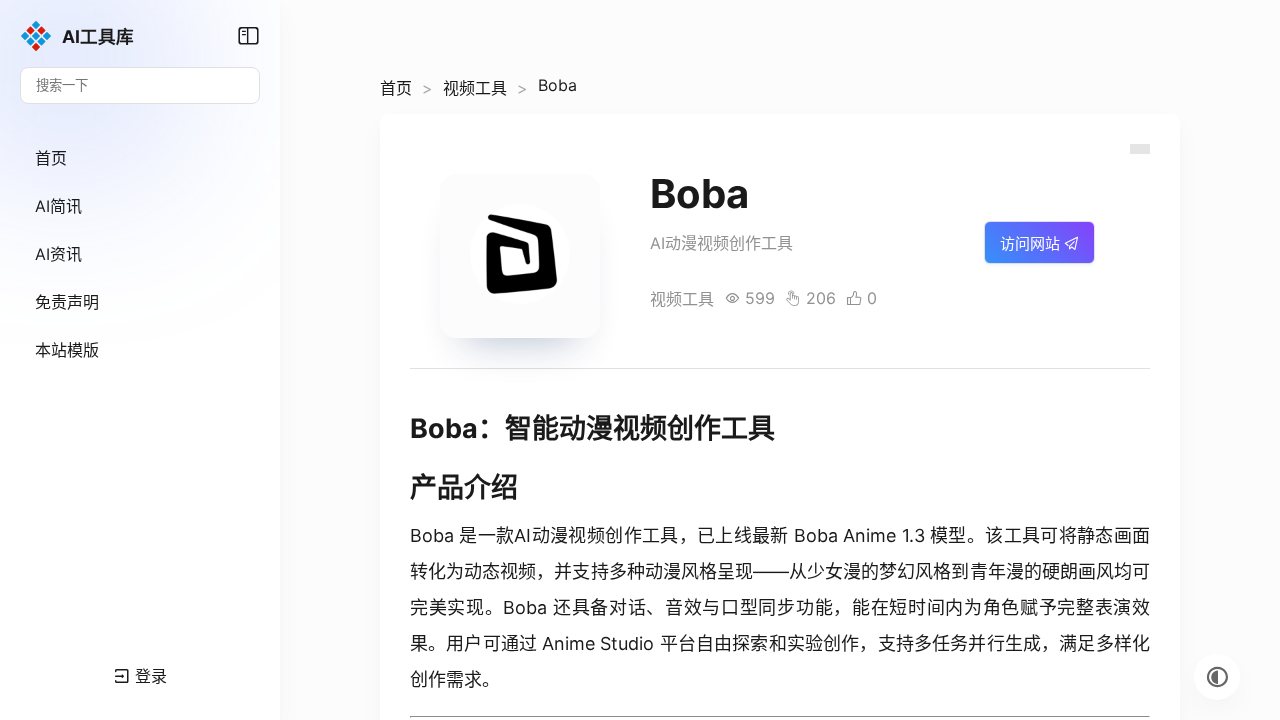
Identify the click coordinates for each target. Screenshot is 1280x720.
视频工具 (475, 88)
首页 (396, 88)
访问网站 (1032, 243)
